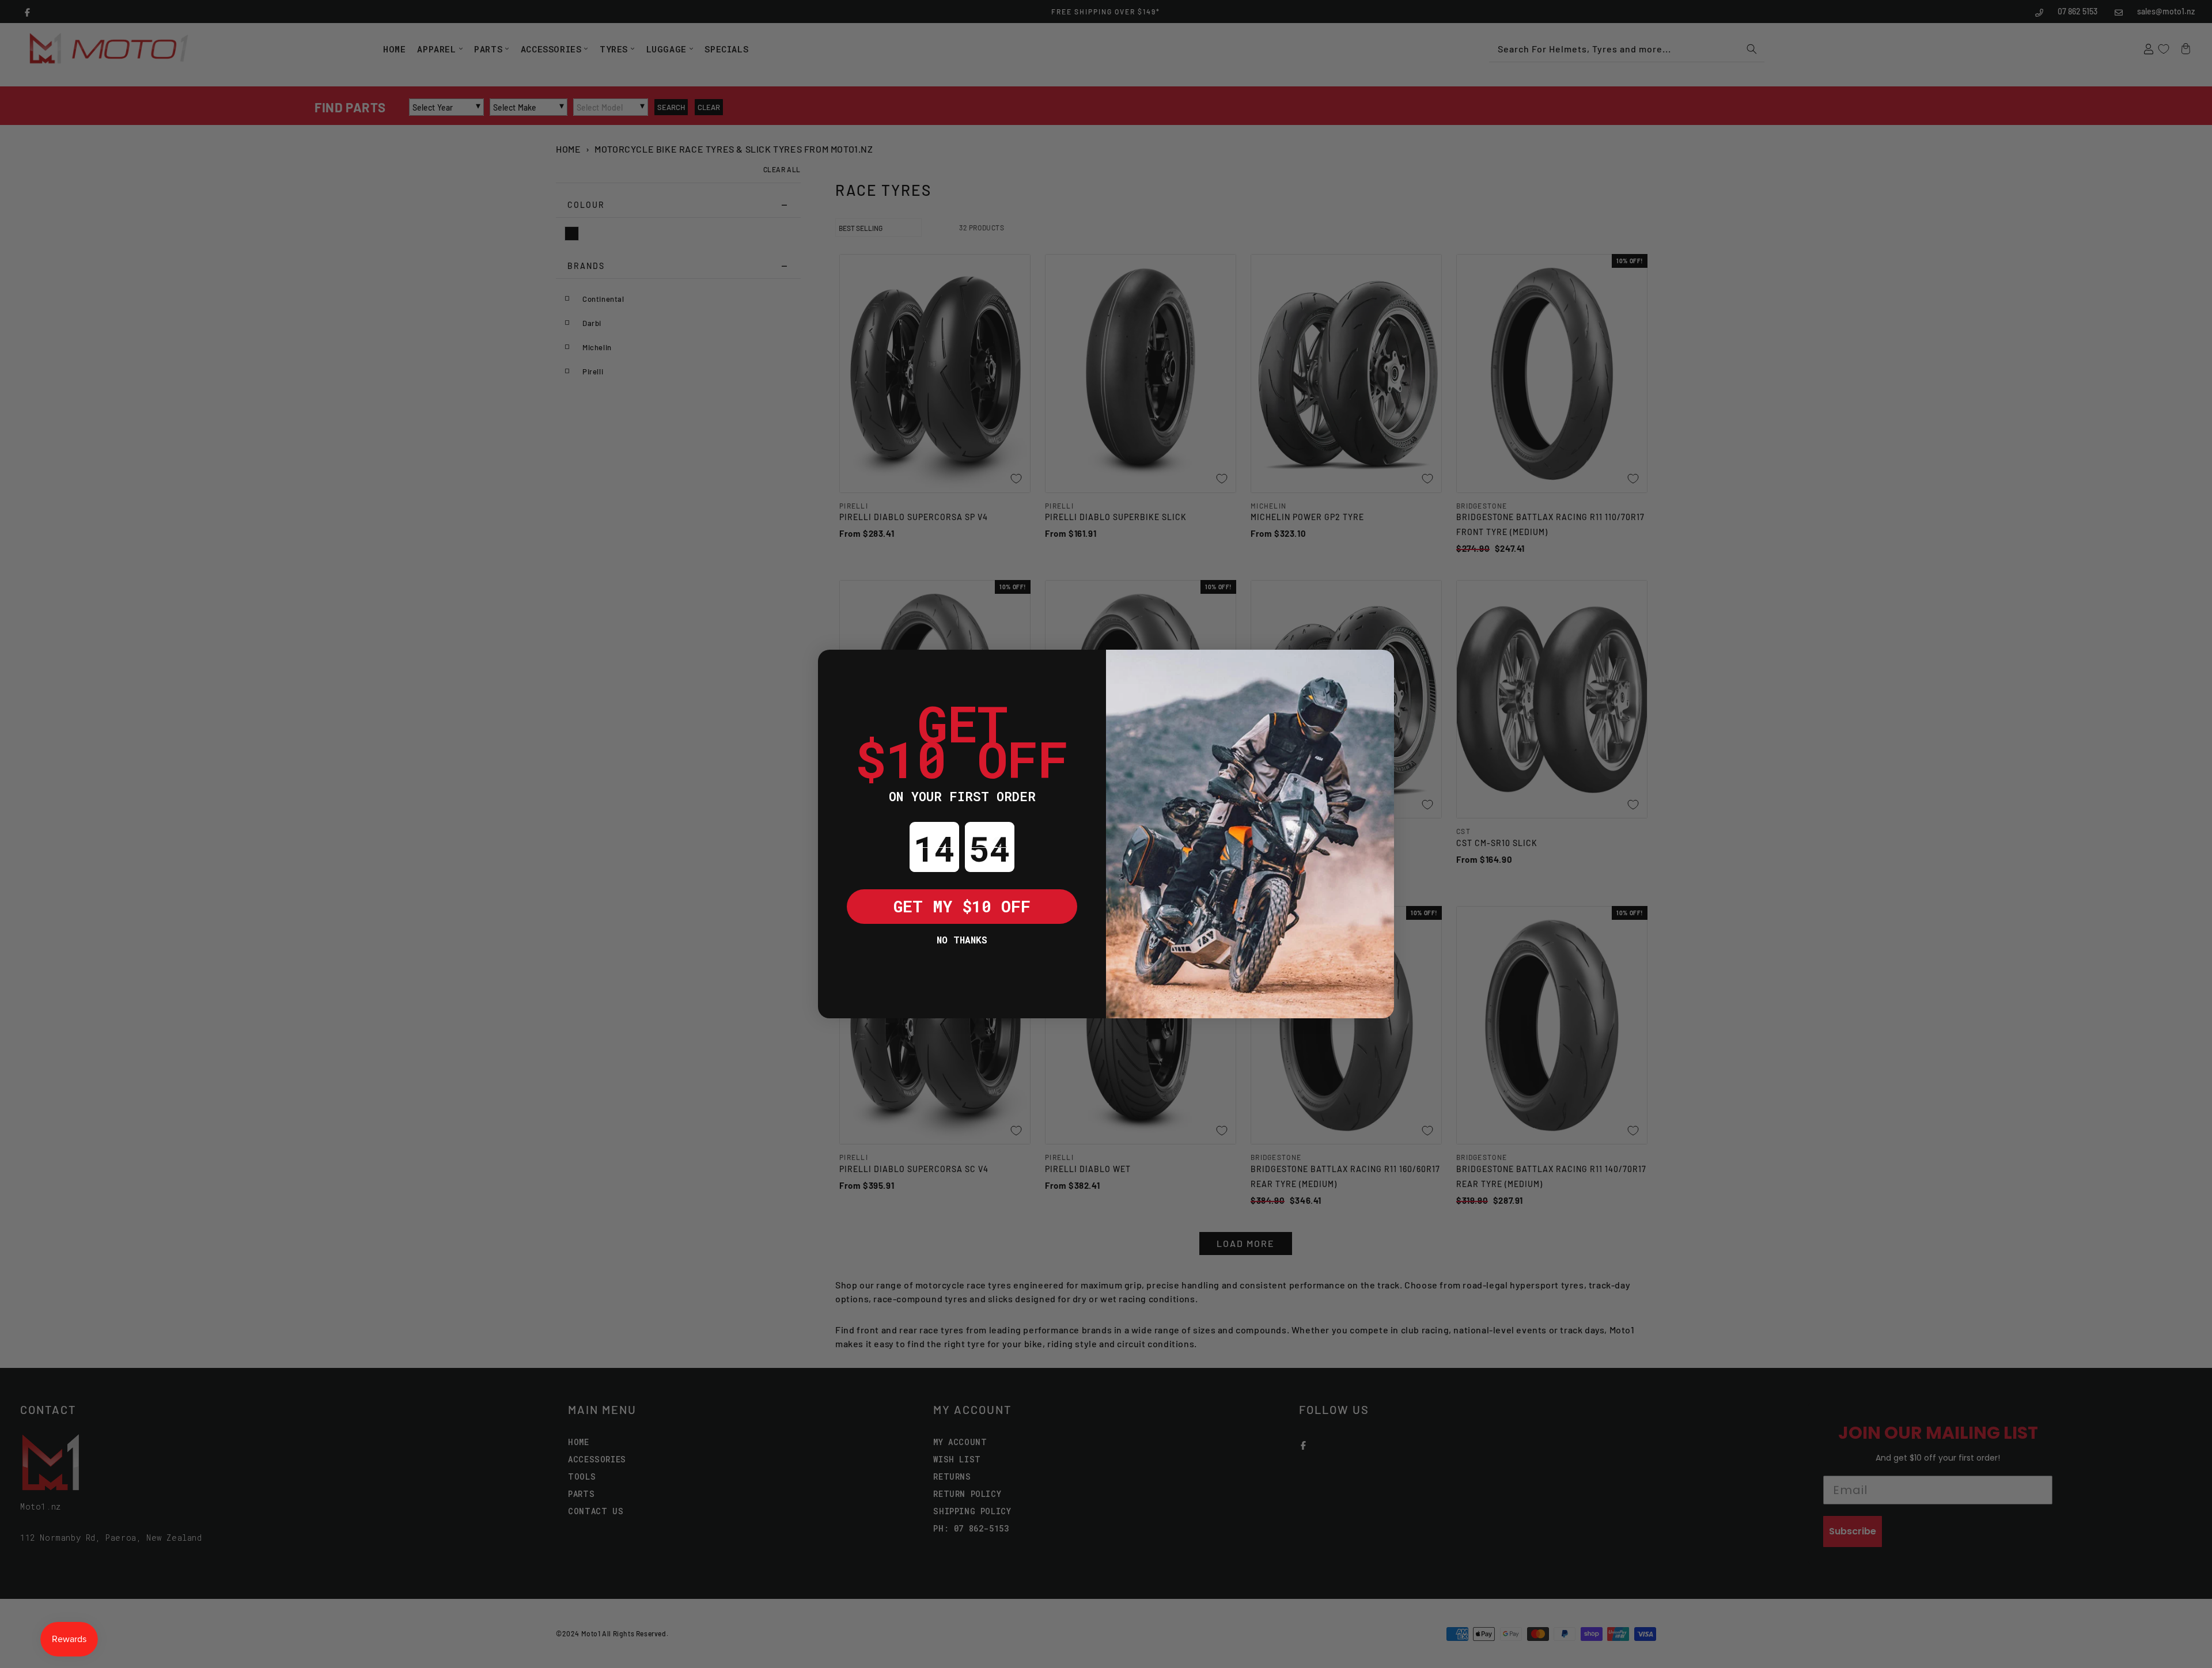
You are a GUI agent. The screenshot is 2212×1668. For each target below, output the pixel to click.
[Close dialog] (835, 667)
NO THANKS (962, 940)
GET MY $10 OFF (962, 906)
